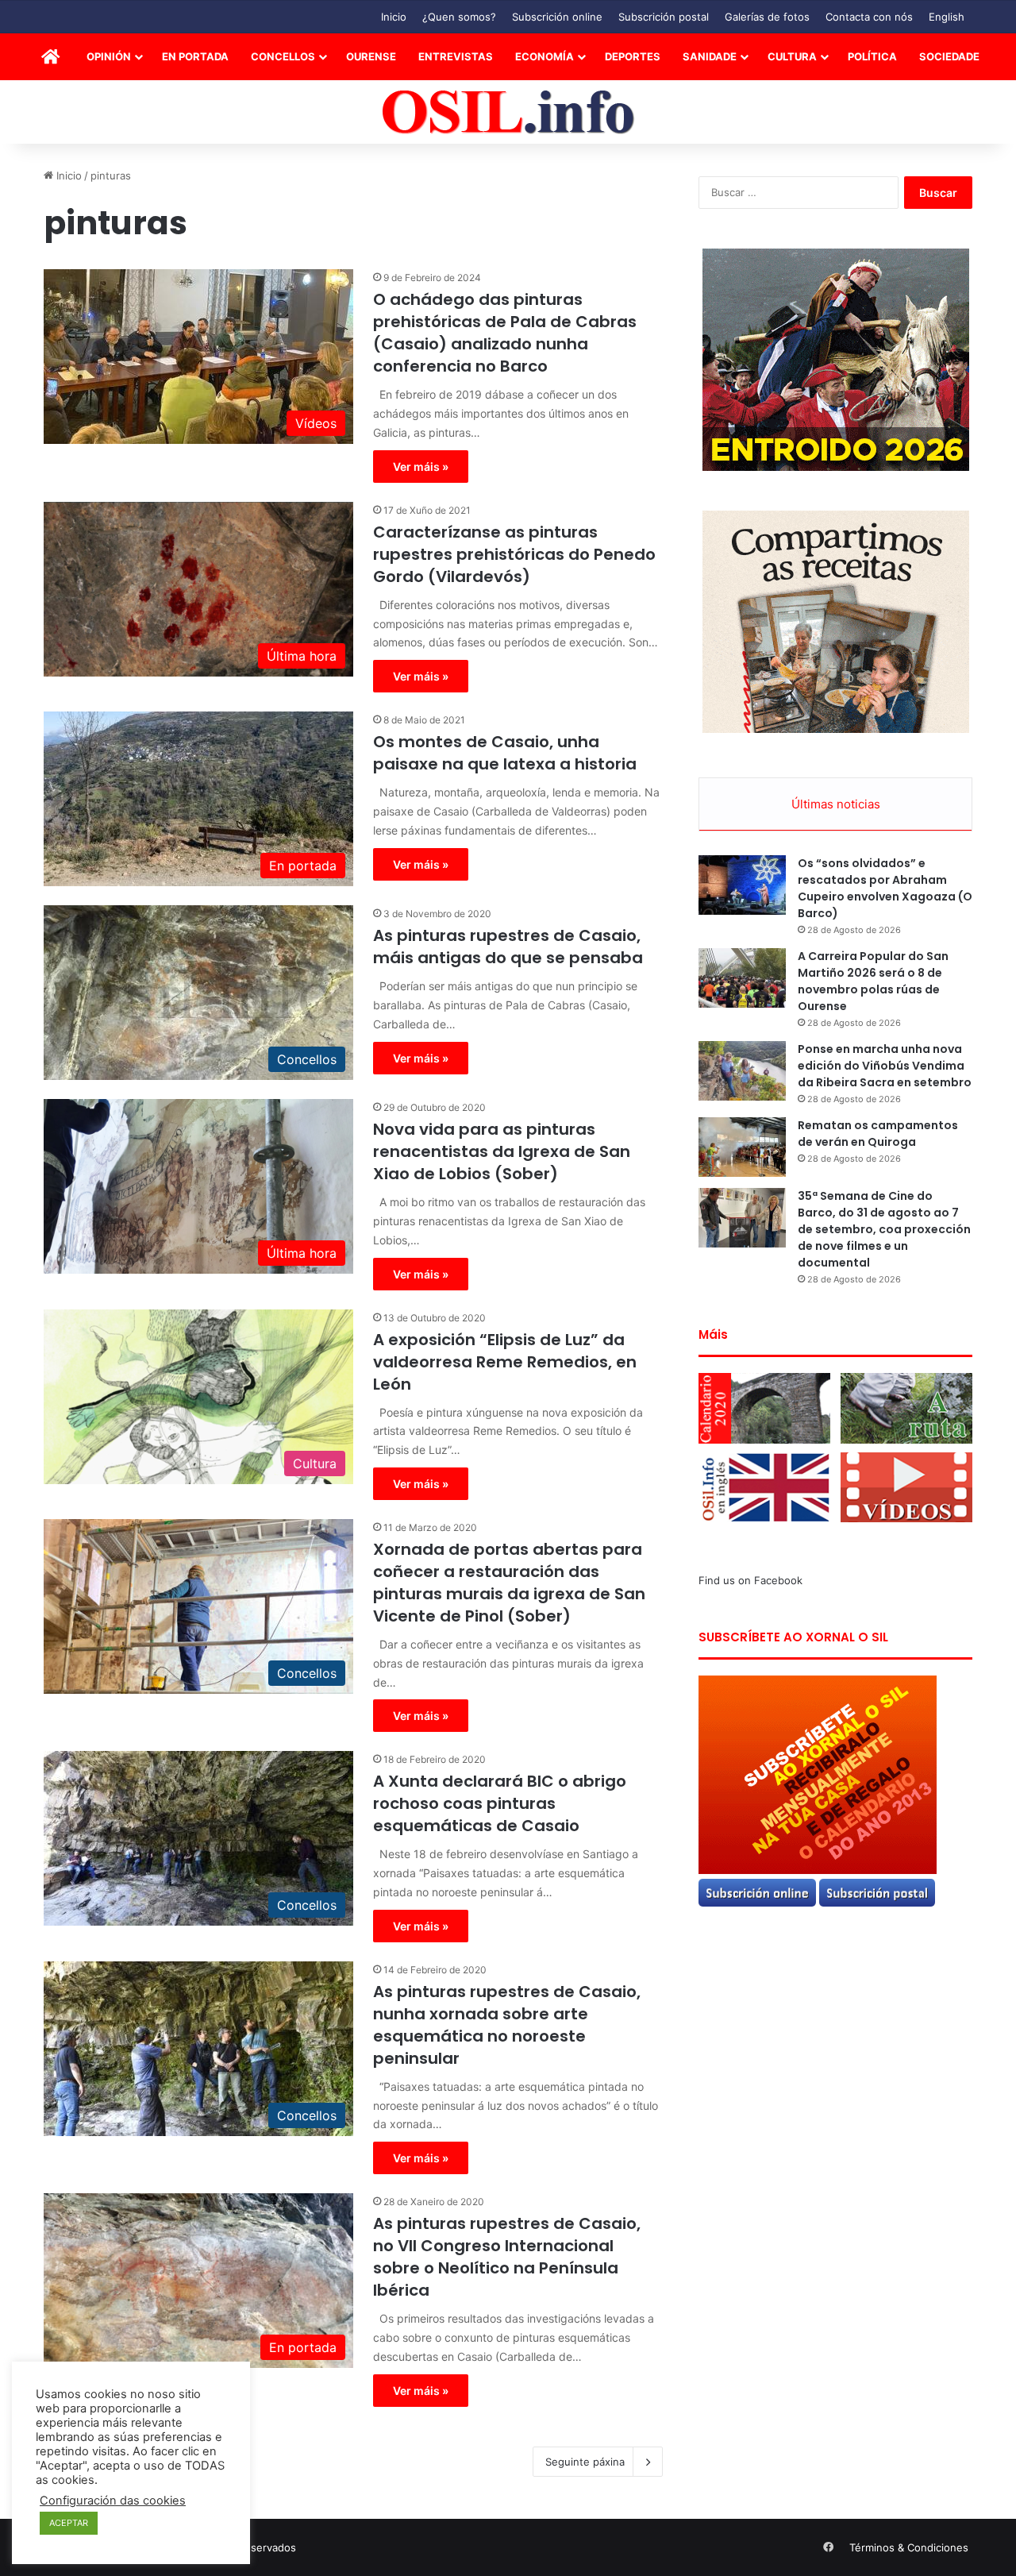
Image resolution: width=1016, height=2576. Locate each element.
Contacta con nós (869, 17)
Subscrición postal (664, 17)
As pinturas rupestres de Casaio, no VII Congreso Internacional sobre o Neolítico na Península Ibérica (507, 2257)
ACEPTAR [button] (69, 2523)
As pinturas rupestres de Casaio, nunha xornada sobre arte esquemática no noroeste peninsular (507, 2025)
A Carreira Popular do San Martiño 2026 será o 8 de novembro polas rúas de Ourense (873, 981)
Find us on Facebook (750, 1580)
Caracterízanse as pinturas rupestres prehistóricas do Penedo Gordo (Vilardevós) (514, 554)
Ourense (371, 56)
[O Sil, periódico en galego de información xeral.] (508, 112)
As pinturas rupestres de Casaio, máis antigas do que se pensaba (508, 947)
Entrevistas (456, 56)
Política (872, 56)
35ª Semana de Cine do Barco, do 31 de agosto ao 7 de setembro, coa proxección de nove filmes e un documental (884, 1229)
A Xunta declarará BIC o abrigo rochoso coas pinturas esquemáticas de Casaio (500, 1803)
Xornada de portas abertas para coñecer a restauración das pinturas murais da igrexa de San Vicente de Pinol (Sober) (509, 1583)
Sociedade (949, 56)
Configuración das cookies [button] (113, 2501)
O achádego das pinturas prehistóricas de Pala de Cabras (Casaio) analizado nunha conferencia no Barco (505, 333)
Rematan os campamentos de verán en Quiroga (878, 1134)
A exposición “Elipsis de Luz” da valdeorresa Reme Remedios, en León (505, 1362)
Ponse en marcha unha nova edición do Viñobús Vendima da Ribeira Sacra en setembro (885, 1066)
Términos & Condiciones (909, 2547)
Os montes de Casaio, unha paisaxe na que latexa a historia (505, 753)
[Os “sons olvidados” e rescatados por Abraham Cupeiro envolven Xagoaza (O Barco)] (742, 885)
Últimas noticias (836, 804)
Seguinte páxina (585, 2462)
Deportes (633, 56)
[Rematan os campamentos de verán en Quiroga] (742, 1147)
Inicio (394, 17)
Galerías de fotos (767, 17)
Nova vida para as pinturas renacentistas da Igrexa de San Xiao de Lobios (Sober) (502, 1151)
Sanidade (710, 56)
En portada (195, 56)
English (947, 17)
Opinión (109, 56)
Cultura (792, 56)
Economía (545, 56)
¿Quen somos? (459, 17)
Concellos (283, 56)
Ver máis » (421, 467)
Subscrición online (557, 17)
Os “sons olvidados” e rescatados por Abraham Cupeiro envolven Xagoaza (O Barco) (885, 888)
